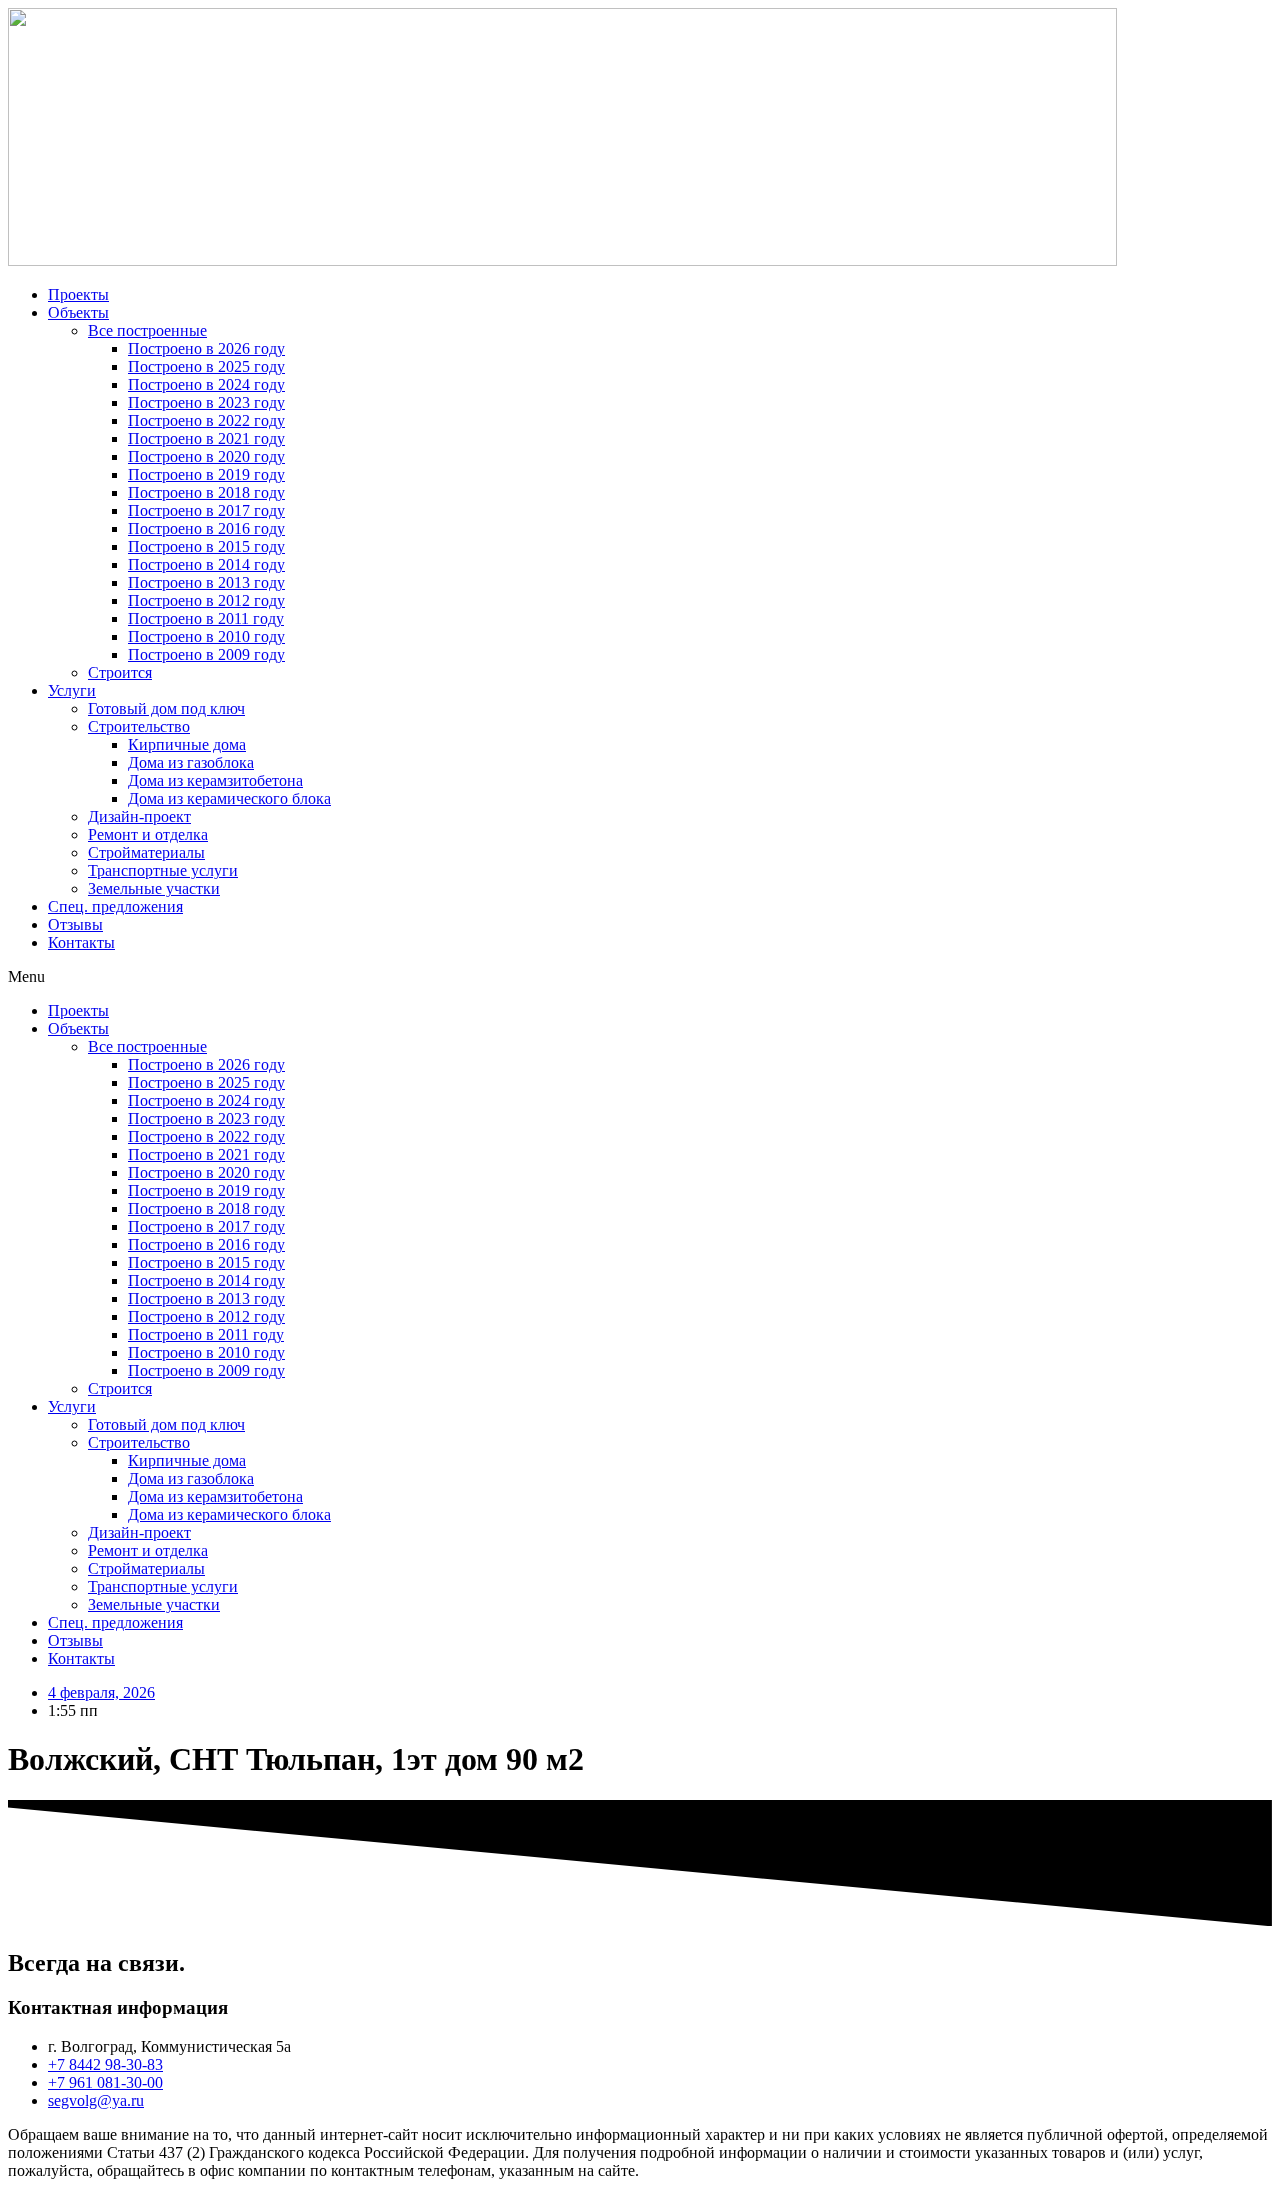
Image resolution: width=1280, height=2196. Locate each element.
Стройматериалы (146, 852)
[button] (640, 977)
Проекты (78, 294)
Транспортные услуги (163, 870)
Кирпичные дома (187, 744)
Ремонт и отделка (148, 834)
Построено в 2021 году (206, 438)
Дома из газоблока (191, 762)
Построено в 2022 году (206, 420)
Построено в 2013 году (206, 582)
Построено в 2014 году (206, 564)
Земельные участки (154, 888)
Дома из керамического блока (229, 798)
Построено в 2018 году (206, 492)
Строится (120, 672)
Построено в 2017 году (206, 510)
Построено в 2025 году (206, 366)
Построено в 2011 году (206, 618)
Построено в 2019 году (206, 474)
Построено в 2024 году (206, 384)
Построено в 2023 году (206, 402)
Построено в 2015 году (206, 546)
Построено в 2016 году (206, 528)
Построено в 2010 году (206, 636)
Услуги (72, 690)
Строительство (139, 726)
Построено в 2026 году (206, 348)
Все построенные (147, 330)
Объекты (78, 312)
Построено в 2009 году (206, 654)
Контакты (81, 942)
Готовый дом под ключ (166, 708)
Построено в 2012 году (206, 600)
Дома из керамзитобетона (215, 780)
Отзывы (75, 924)
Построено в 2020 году (206, 456)
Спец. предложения (115, 906)
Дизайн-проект (139, 816)
